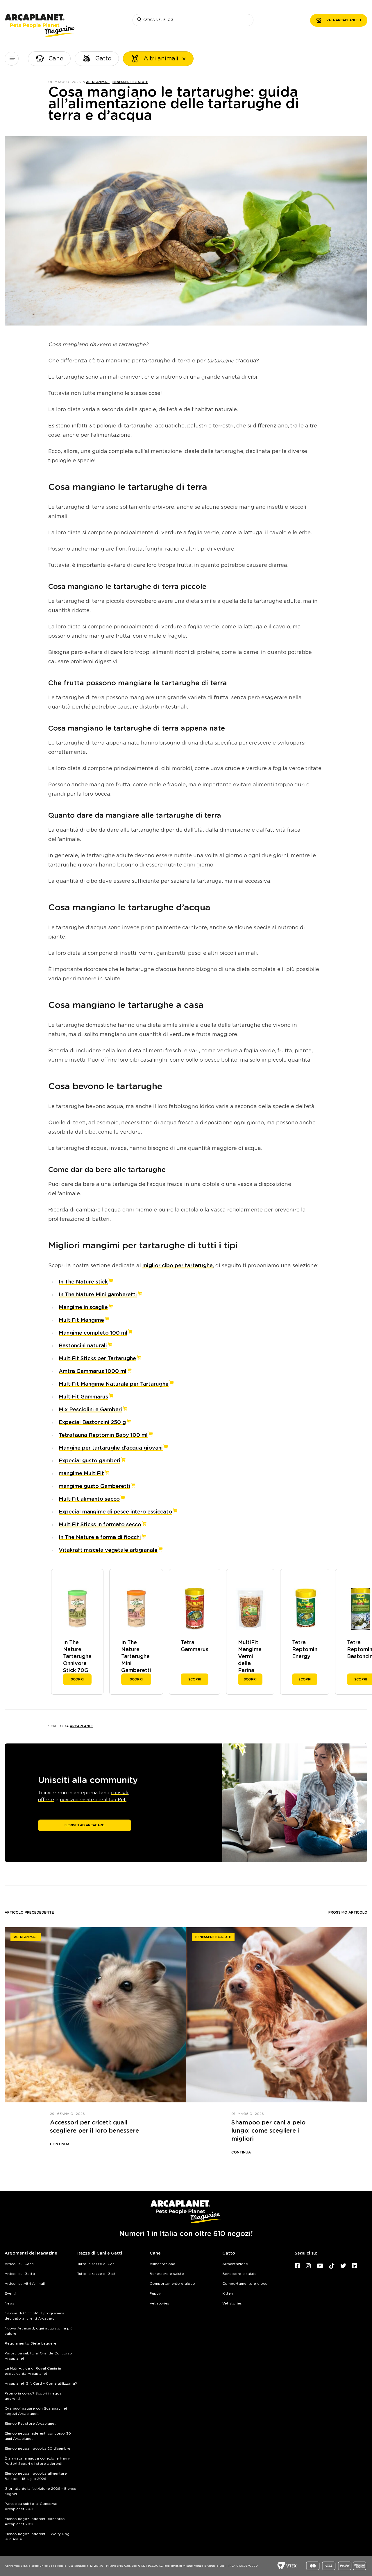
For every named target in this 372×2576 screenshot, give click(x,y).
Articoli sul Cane (19, 2264)
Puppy (155, 2293)
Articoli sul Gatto (20, 2274)
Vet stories (159, 2303)
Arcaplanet (81, 1726)
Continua (60, 2144)
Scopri (77, 1679)
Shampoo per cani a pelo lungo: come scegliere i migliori (268, 2131)
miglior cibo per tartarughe (178, 1266)
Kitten (228, 2293)
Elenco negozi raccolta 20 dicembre (37, 2449)
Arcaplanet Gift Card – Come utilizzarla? (41, 2383)
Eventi (10, 2293)
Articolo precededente (29, 1912)
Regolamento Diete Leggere (31, 2343)
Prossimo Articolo (348, 1912)
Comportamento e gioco (172, 2284)
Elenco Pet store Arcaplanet (30, 2424)
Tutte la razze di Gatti (97, 2274)
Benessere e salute (130, 82)
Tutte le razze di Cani (96, 2264)
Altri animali (98, 82)
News (9, 2303)
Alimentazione (162, 2264)
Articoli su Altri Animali (25, 2284)
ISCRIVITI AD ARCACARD (85, 1825)
